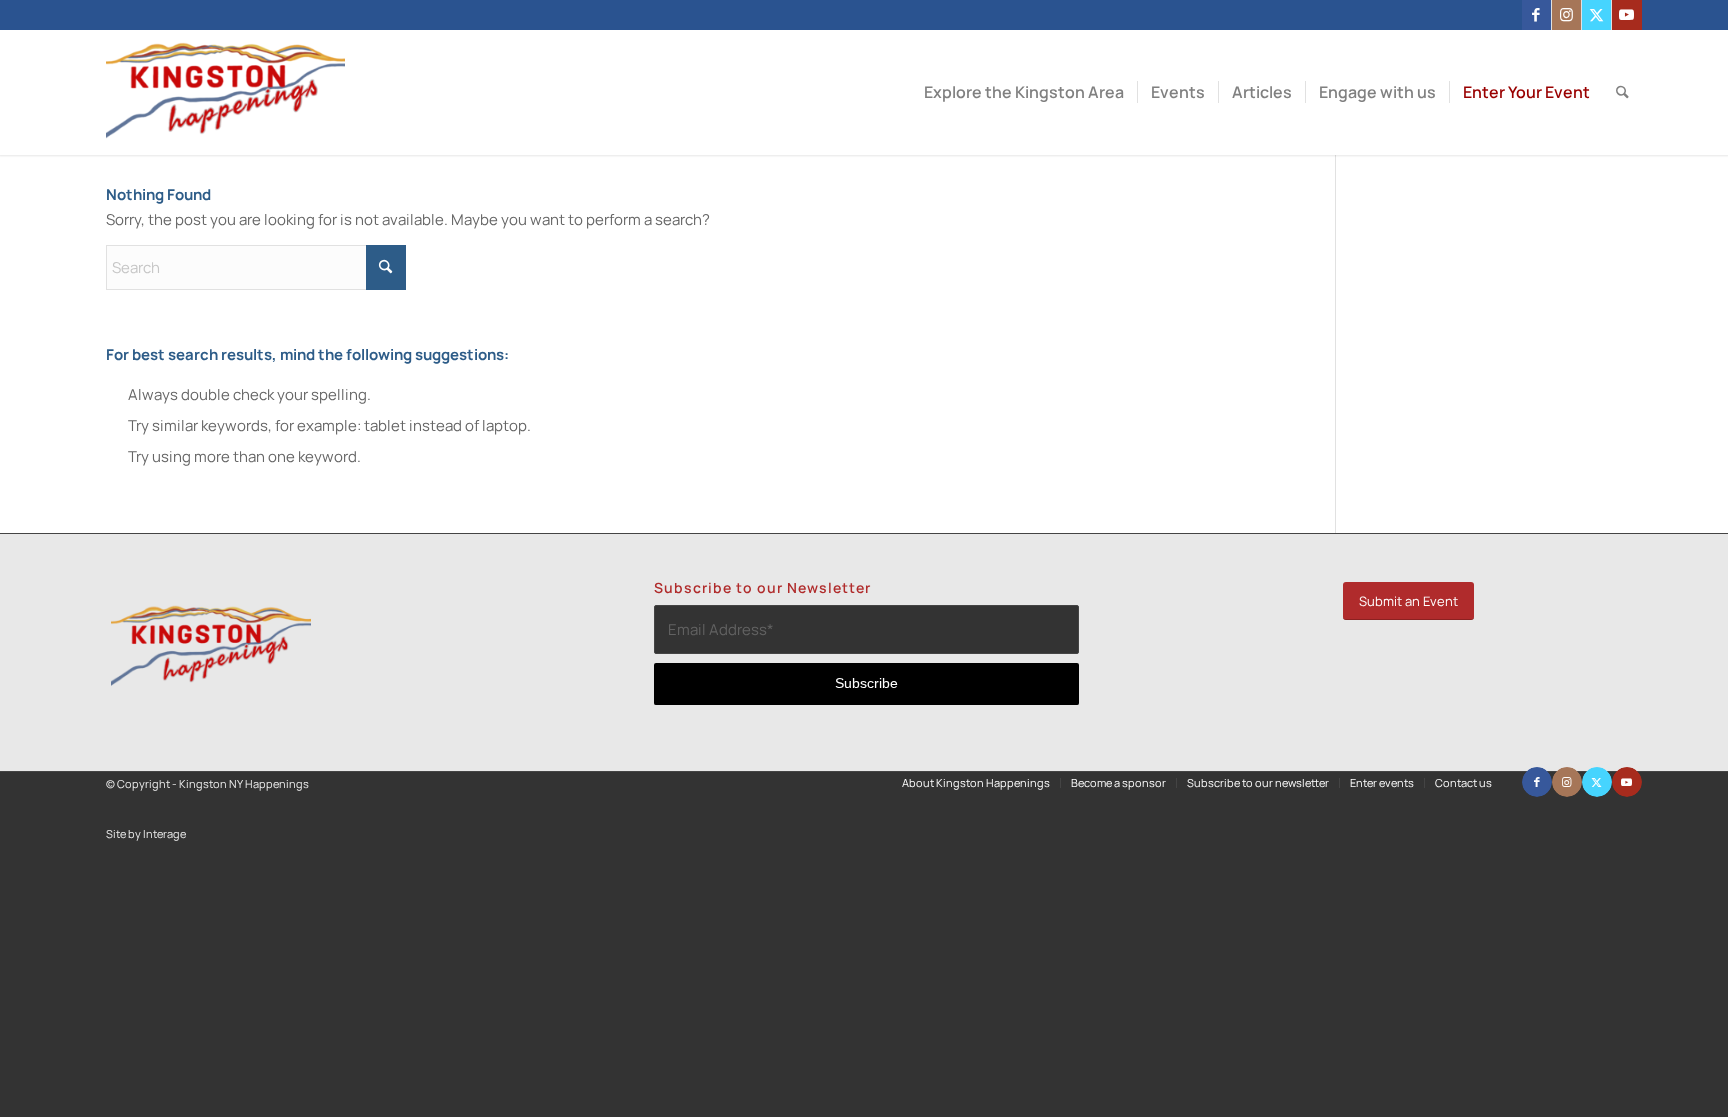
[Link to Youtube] (1627, 15)
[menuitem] (1024, 92)
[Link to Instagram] (1566, 15)
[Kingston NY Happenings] (225, 92)
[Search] (1622, 92)
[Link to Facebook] (1536, 15)
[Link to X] (1596, 15)
